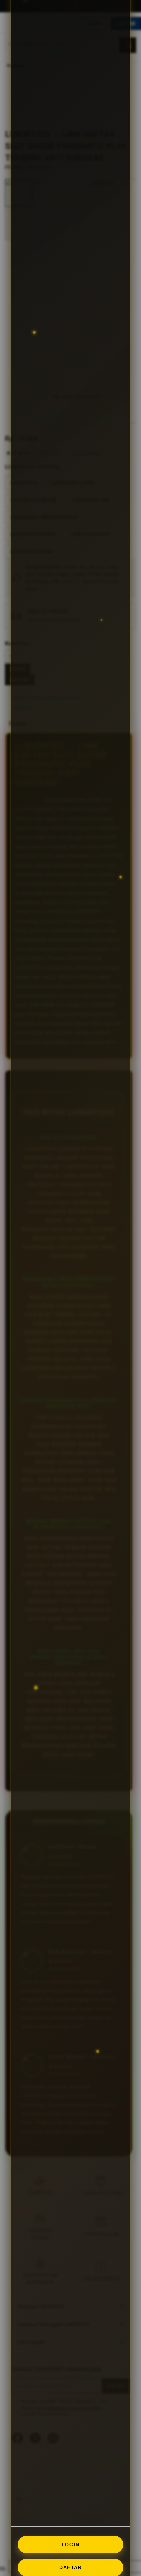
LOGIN (71, 2545)
